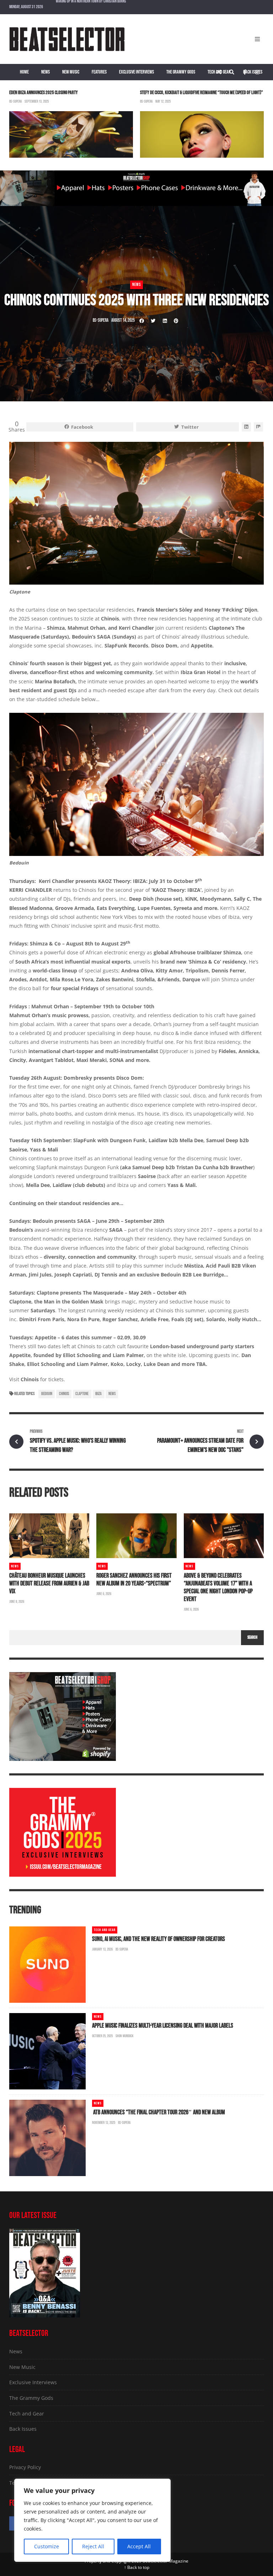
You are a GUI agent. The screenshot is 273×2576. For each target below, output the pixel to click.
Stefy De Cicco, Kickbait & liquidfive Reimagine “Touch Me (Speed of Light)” (202, 93)
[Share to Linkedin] (165, 321)
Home (24, 72)
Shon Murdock (125, 2036)
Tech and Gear (219, 72)
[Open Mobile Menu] (257, 39)
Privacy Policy (25, 2467)
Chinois (64, 1394)
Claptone (82, 1394)
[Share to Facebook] (142, 321)
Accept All (139, 2546)
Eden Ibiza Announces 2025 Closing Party (44, 93)
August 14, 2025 (123, 320)
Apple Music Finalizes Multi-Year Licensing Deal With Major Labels (163, 2026)
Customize (47, 2546)
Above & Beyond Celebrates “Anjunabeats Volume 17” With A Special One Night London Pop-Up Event (218, 1587)
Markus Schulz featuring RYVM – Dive (82, 7)
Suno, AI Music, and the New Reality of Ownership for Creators (159, 1939)
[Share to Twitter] (153, 321)
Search (252, 1637)
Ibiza (98, 1394)
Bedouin (47, 1394)
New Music (71, 72)
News (45, 72)
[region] (92, 2520)
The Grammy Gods (181, 72)
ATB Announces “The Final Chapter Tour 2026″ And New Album (159, 2112)
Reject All (93, 2546)
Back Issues (253, 72)
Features (99, 72)
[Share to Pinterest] (176, 321)
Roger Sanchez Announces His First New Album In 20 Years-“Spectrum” (134, 1580)
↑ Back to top (137, 2567)
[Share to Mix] (258, 427)
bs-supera (15, 101)
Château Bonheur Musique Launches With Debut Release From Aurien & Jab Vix (49, 1583)
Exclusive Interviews (136, 72)
